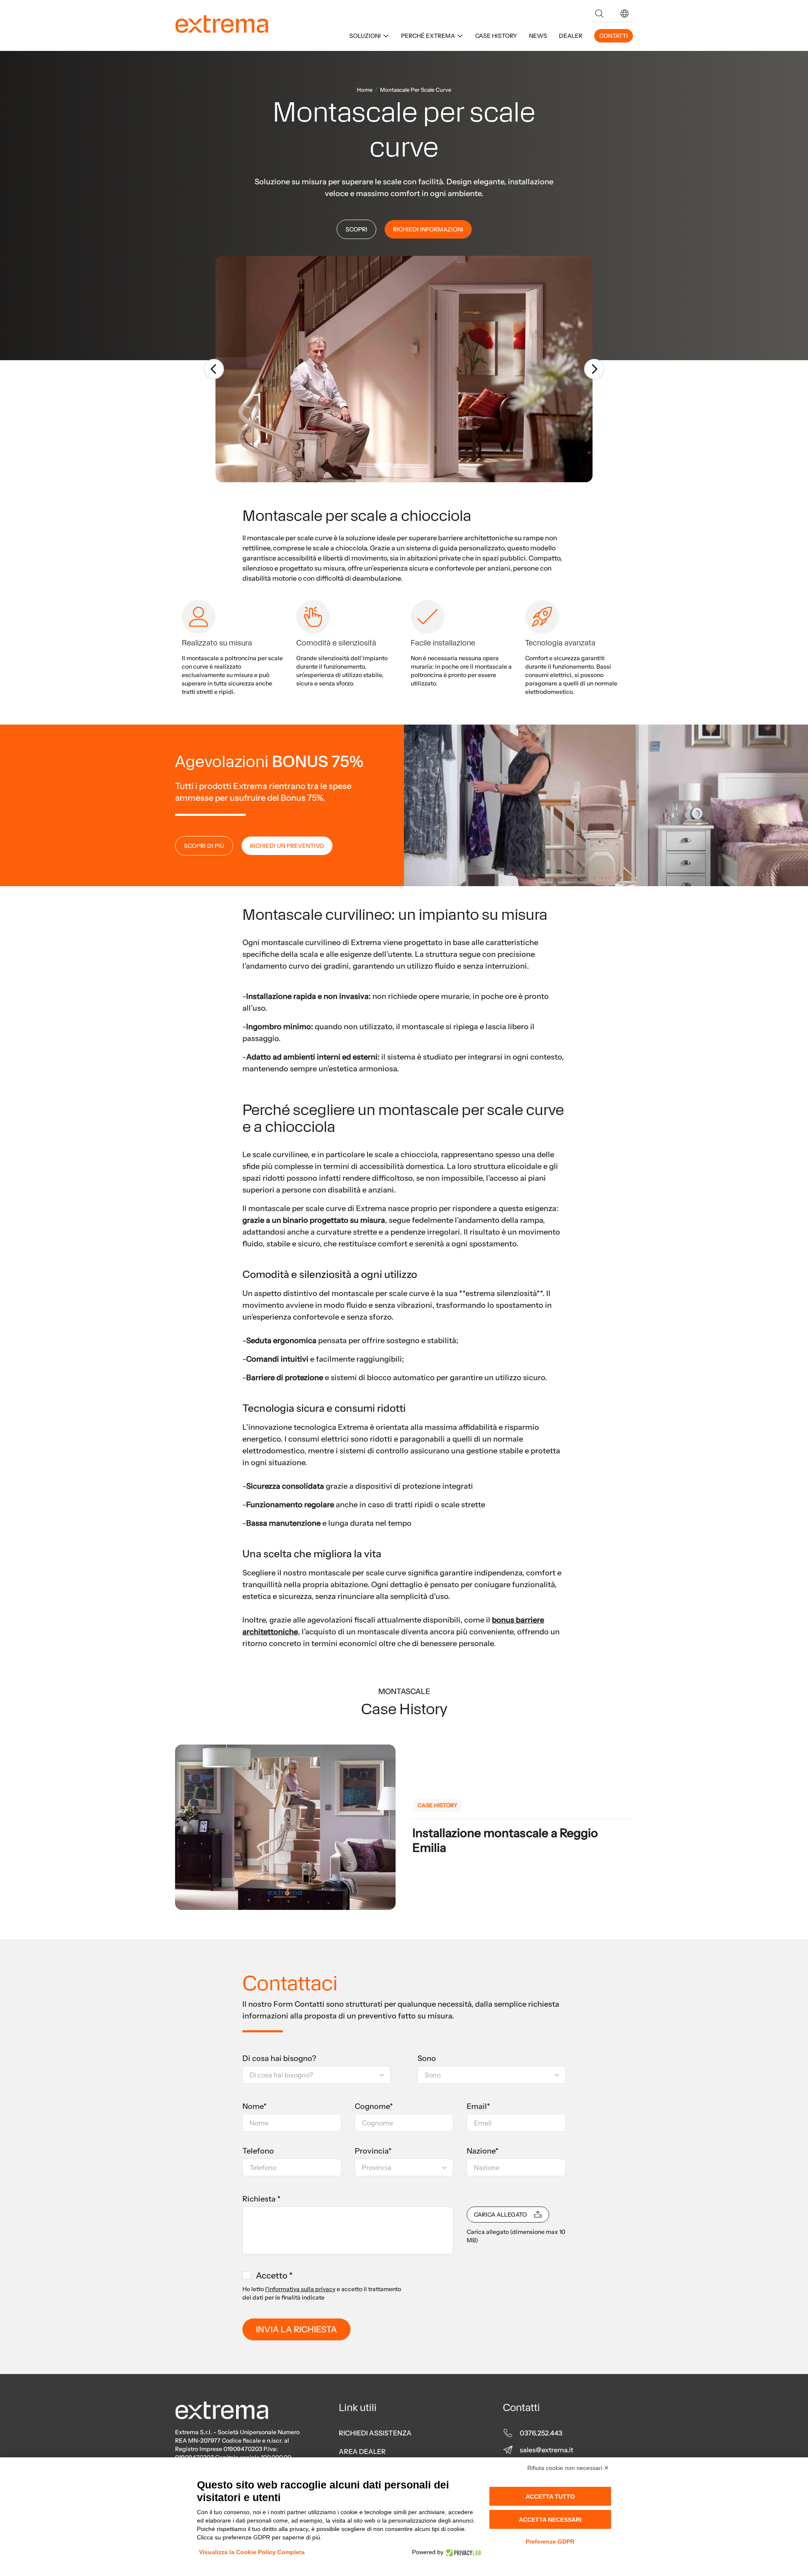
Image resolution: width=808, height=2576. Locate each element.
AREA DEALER (362, 2451)
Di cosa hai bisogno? (279, 2058)
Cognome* (374, 2106)
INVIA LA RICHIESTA (296, 2329)
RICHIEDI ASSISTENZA (375, 2433)
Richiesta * (262, 2199)
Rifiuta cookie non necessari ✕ (568, 2468)
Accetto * (274, 2276)
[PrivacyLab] (462, 2552)
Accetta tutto (550, 2496)
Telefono (258, 2151)
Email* (478, 2106)
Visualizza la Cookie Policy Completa (252, 2552)
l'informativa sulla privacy (300, 2289)
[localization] (625, 13)
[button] (625, 13)
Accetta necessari (550, 2520)
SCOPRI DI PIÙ (204, 846)
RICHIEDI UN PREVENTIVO (287, 846)
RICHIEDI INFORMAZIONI (428, 229)
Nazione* (483, 2151)
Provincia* (373, 2151)
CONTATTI (614, 36)
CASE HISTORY (496, 36)
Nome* (255, 2106)
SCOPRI (356, 229)
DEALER (571, 36)
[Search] (599, 13)
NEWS (538, 36)
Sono (427, 2058)
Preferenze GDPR (550, 2541)
